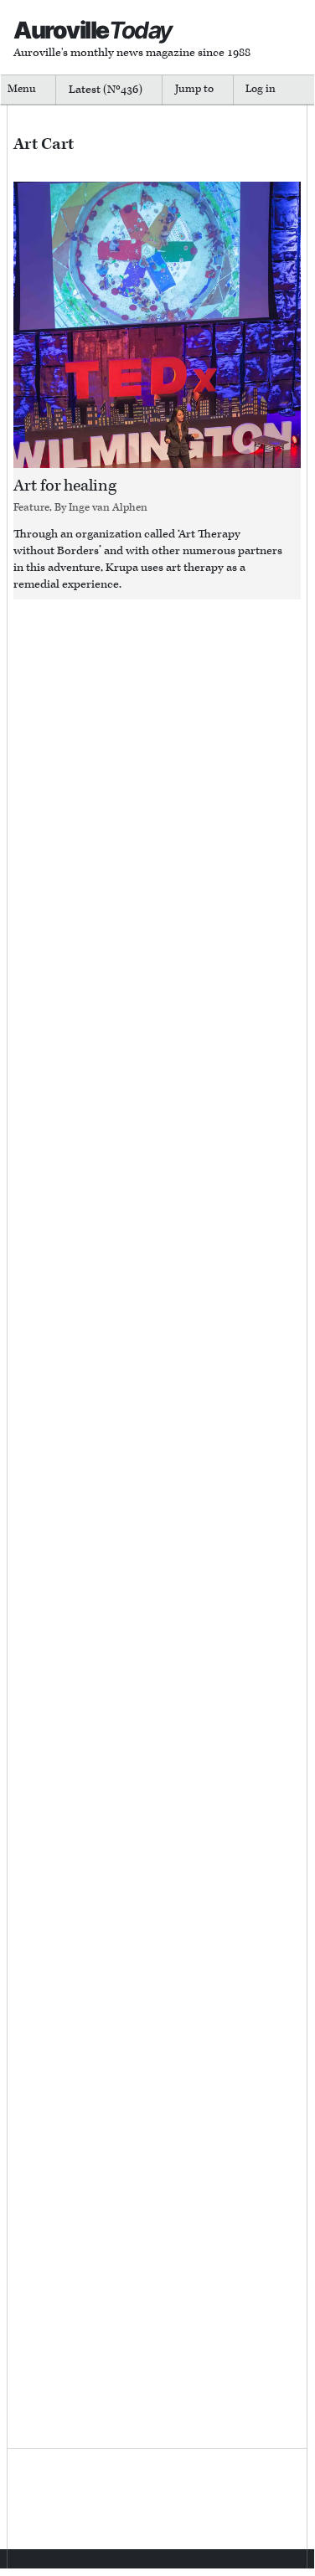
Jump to (194, 89)
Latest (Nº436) (106, 90)
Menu (22, 89)
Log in (261, 89)
